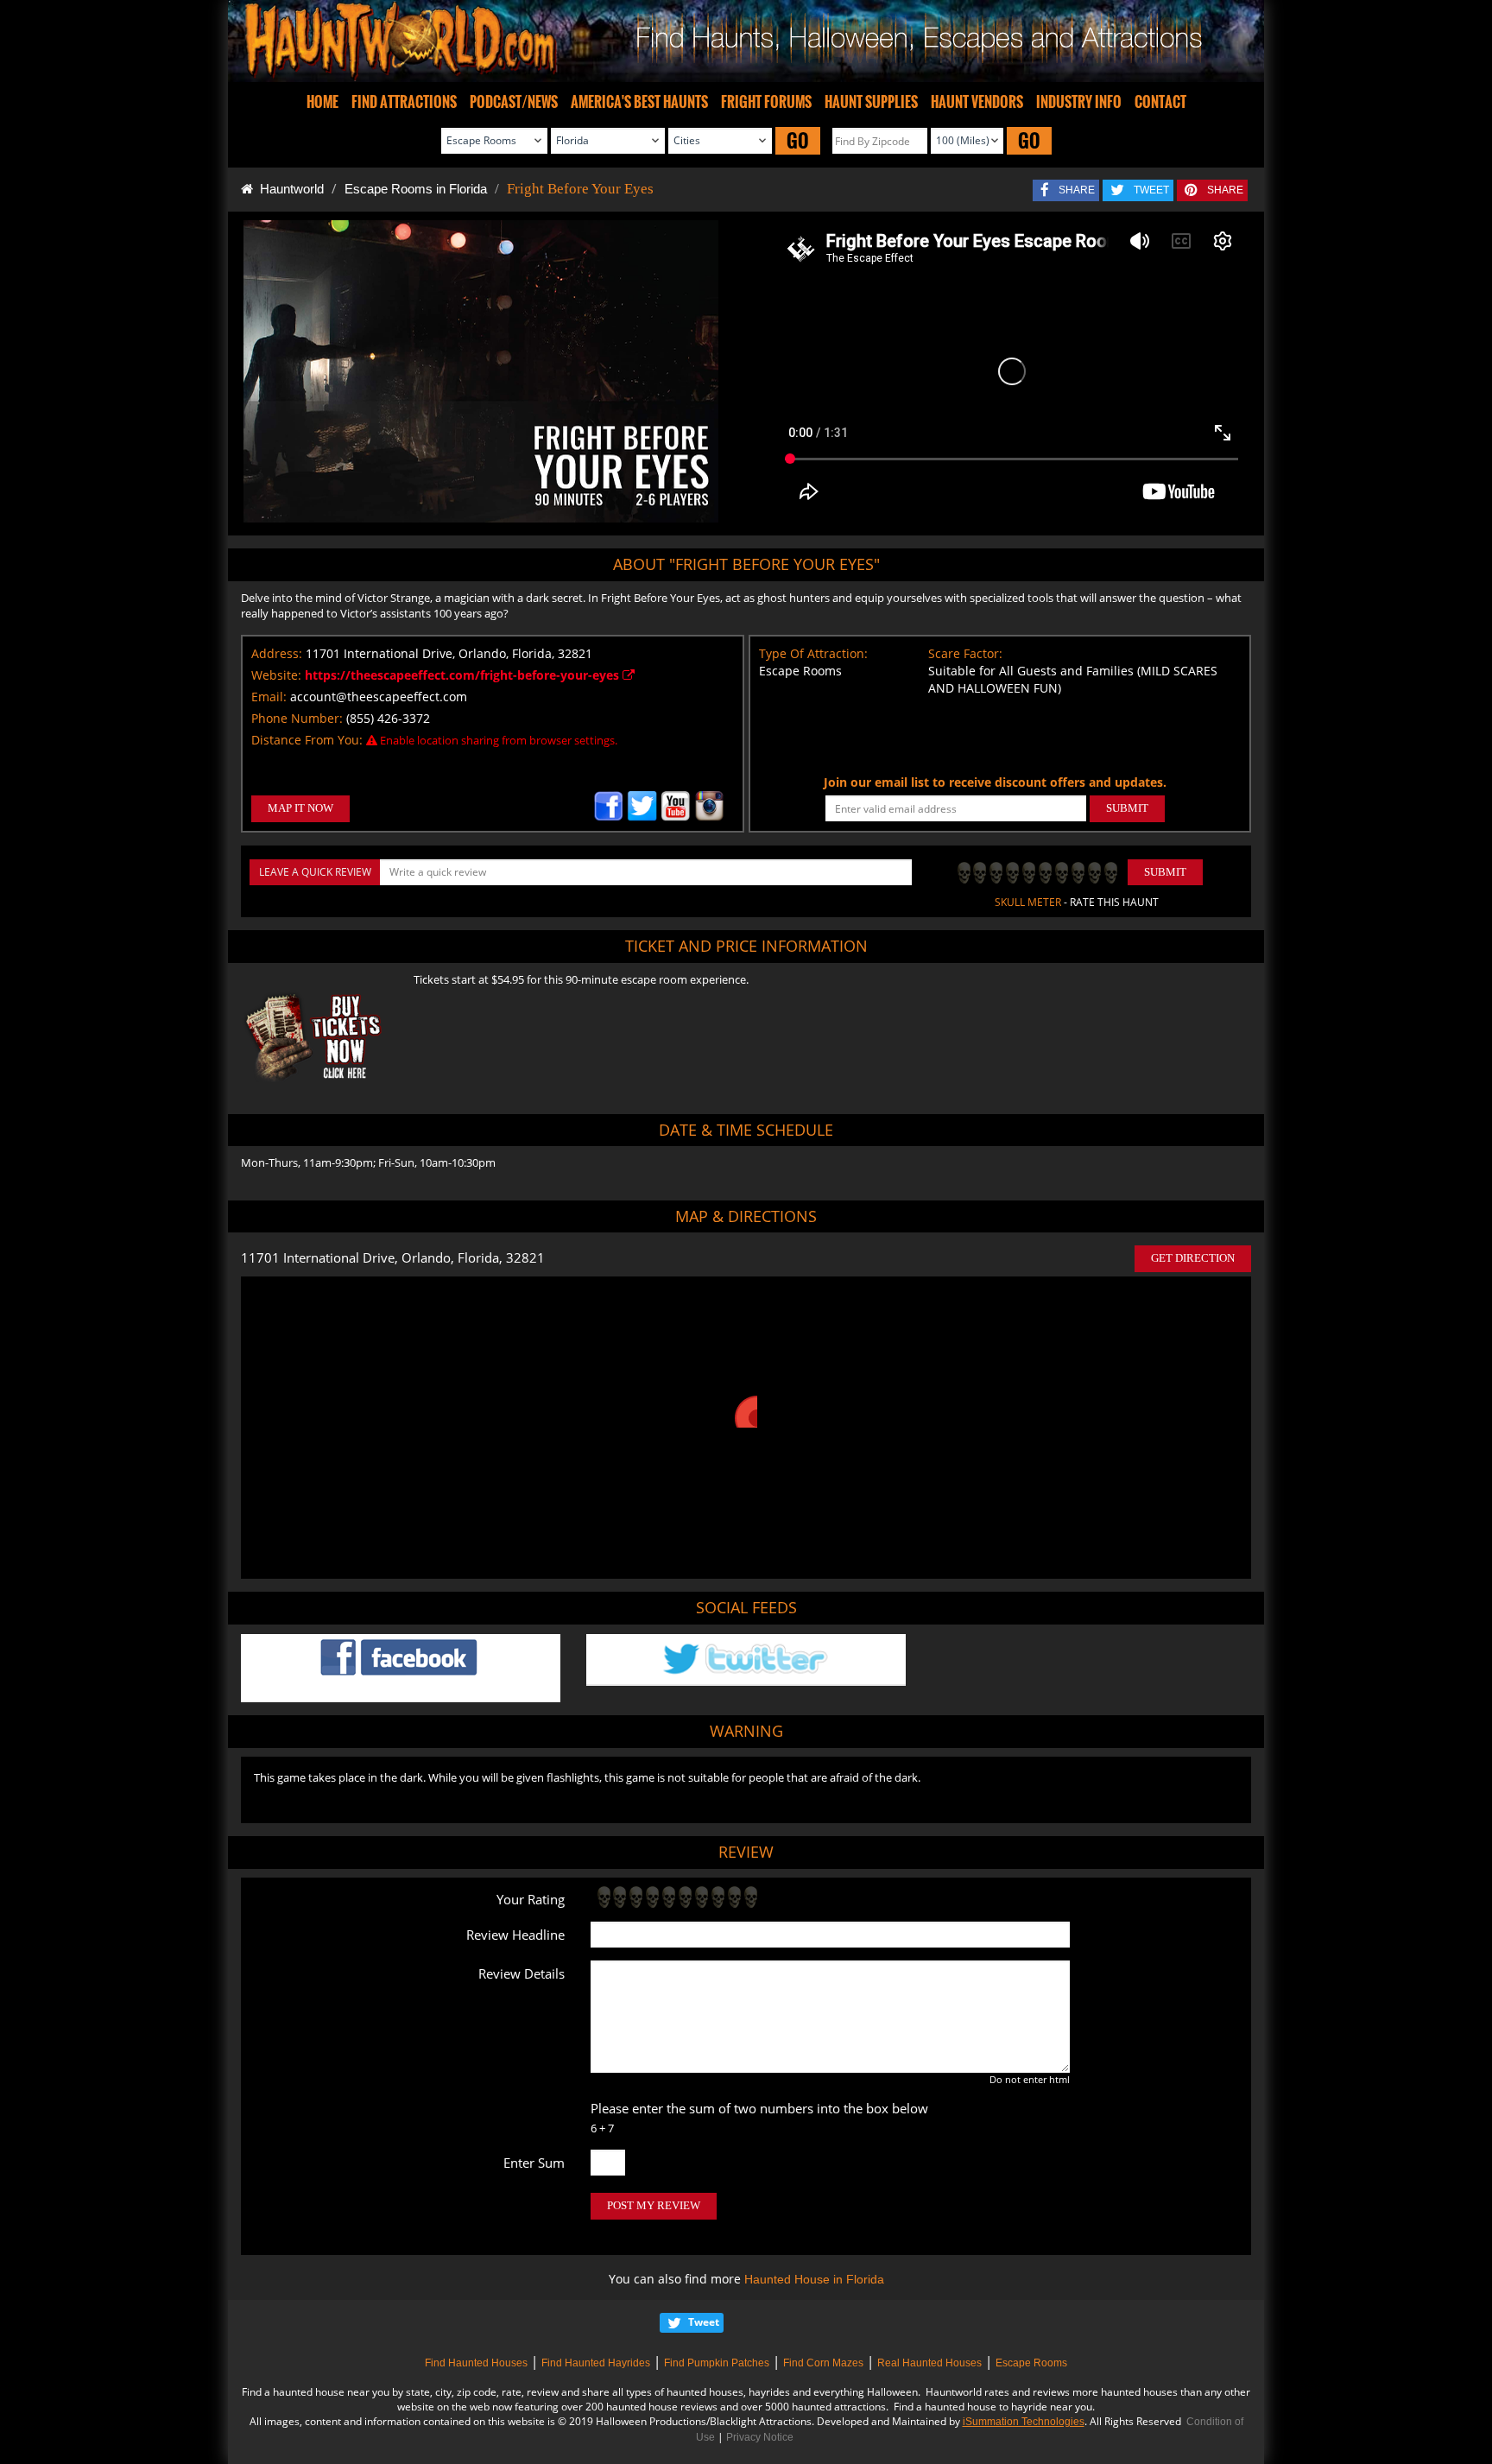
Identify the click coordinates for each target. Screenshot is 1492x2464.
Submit (1165, 872)
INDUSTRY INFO (1079, 102)
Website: (276, 675)
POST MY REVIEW (654, 2205)
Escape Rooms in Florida (416, 189)
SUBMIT (1127, 808)
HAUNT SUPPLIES (871, 102)
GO (798, 140)
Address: (277, 653)
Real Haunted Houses (929, 2363)
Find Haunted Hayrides (596, 2363)
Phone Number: (297, 718)
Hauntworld (288, 189)
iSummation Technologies (1024, 2422)
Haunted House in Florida (814, 2279)
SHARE (1077, 190)
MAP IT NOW (300, 808)
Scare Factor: (965, 653)
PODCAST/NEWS (514, 102)
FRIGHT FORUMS (766, 102)
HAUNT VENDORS (977, 102)
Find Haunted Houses (476, 2363)
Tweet (704, 2322)
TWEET (1151, 190)
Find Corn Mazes (823, 2363)
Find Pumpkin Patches (717, 2363)
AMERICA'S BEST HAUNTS (639, 102)
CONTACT (1160, 102)
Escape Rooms (1031, 2363)
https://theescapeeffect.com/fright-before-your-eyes (464, 675)
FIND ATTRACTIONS (404, 102)
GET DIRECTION (1193, 1258)
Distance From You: (307, 740)
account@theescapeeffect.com (379, 697)
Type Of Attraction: (813, 653)
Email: (269, 697)
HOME (322, 102)
